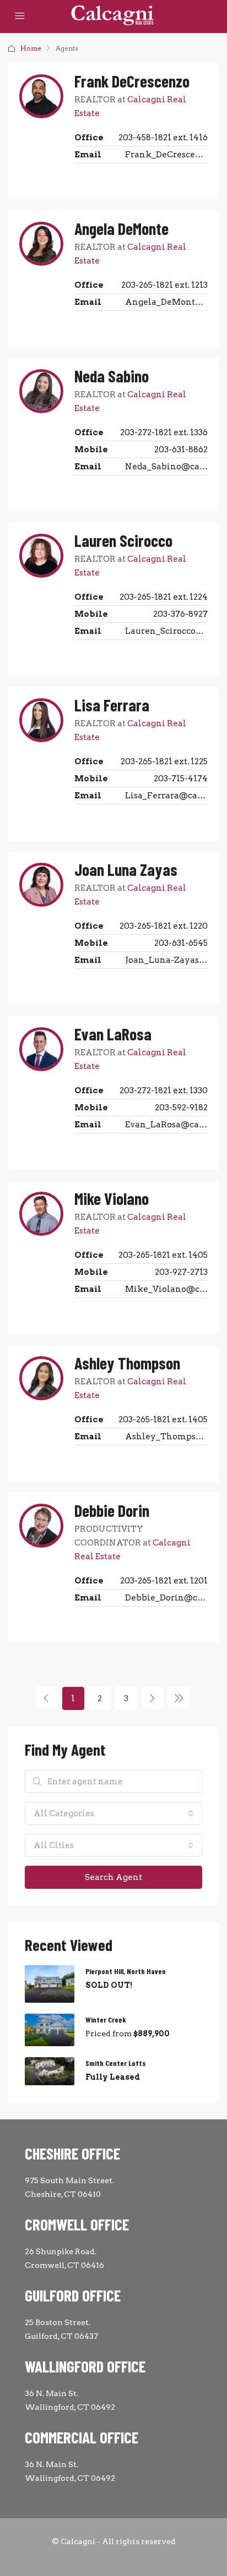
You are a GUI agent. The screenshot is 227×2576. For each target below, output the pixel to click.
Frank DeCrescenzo (132, 81)
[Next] (153, 1698)
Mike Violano (112, 1198)
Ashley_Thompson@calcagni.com (166, 1437)
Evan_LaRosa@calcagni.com (166, 1125)
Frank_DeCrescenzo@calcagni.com (166, 155)
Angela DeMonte (121, 228)
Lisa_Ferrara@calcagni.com (166, 796)
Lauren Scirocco (123, 540)
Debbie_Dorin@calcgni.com (166, 1598)
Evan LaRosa (113, 1034)
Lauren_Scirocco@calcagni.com (166, 631)
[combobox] (113, 1813)
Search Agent (113, 1877)
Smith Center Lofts (116, 2063)
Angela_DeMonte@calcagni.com (166, 302)
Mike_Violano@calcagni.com (166, 1289)
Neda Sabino (112, 376)
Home (31, 48)
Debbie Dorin (112, 1510)
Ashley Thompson (127, 1363)
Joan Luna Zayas (126, 869)
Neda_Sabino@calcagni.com (166, 467)
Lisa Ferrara (112, 705)
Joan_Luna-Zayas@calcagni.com (166, 960)
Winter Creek (106, 2019)
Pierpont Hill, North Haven (126, 1971)
